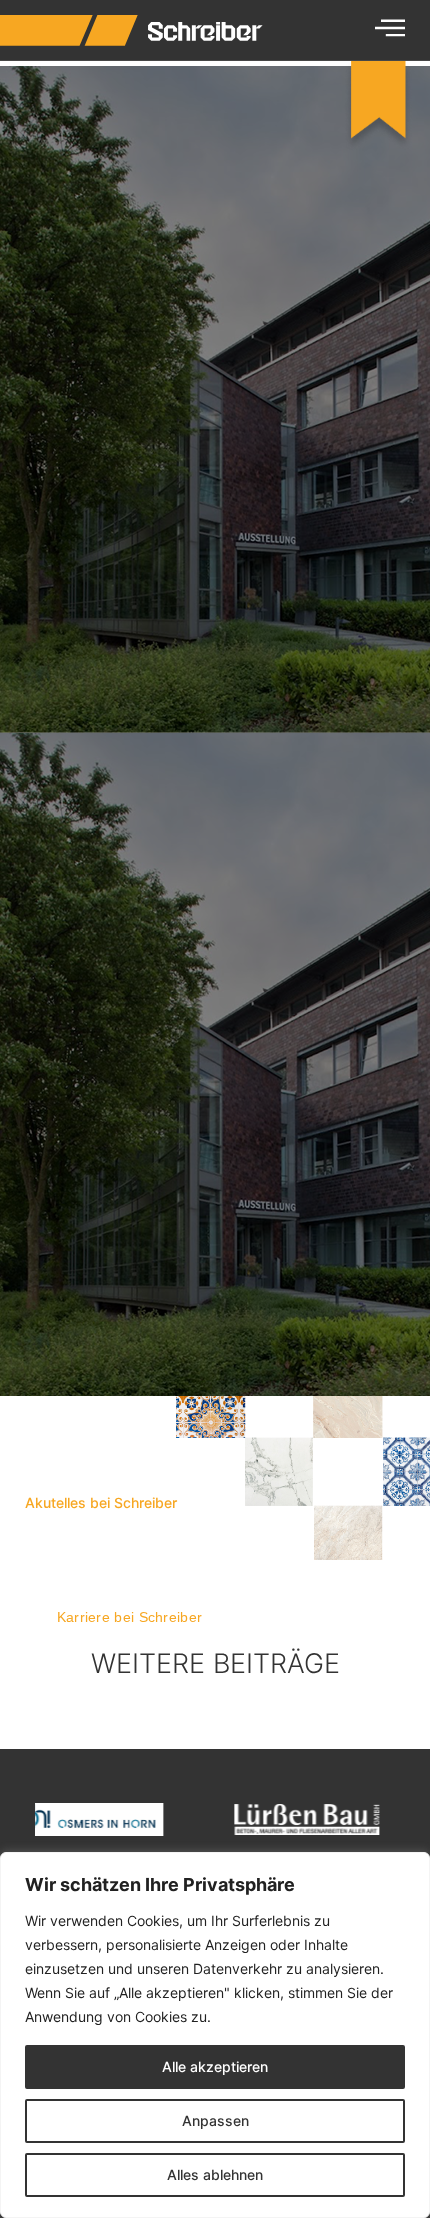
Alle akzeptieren (215, 2066)
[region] (215, 2035)
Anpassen (215, 2120)
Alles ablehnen (215, 2174)
